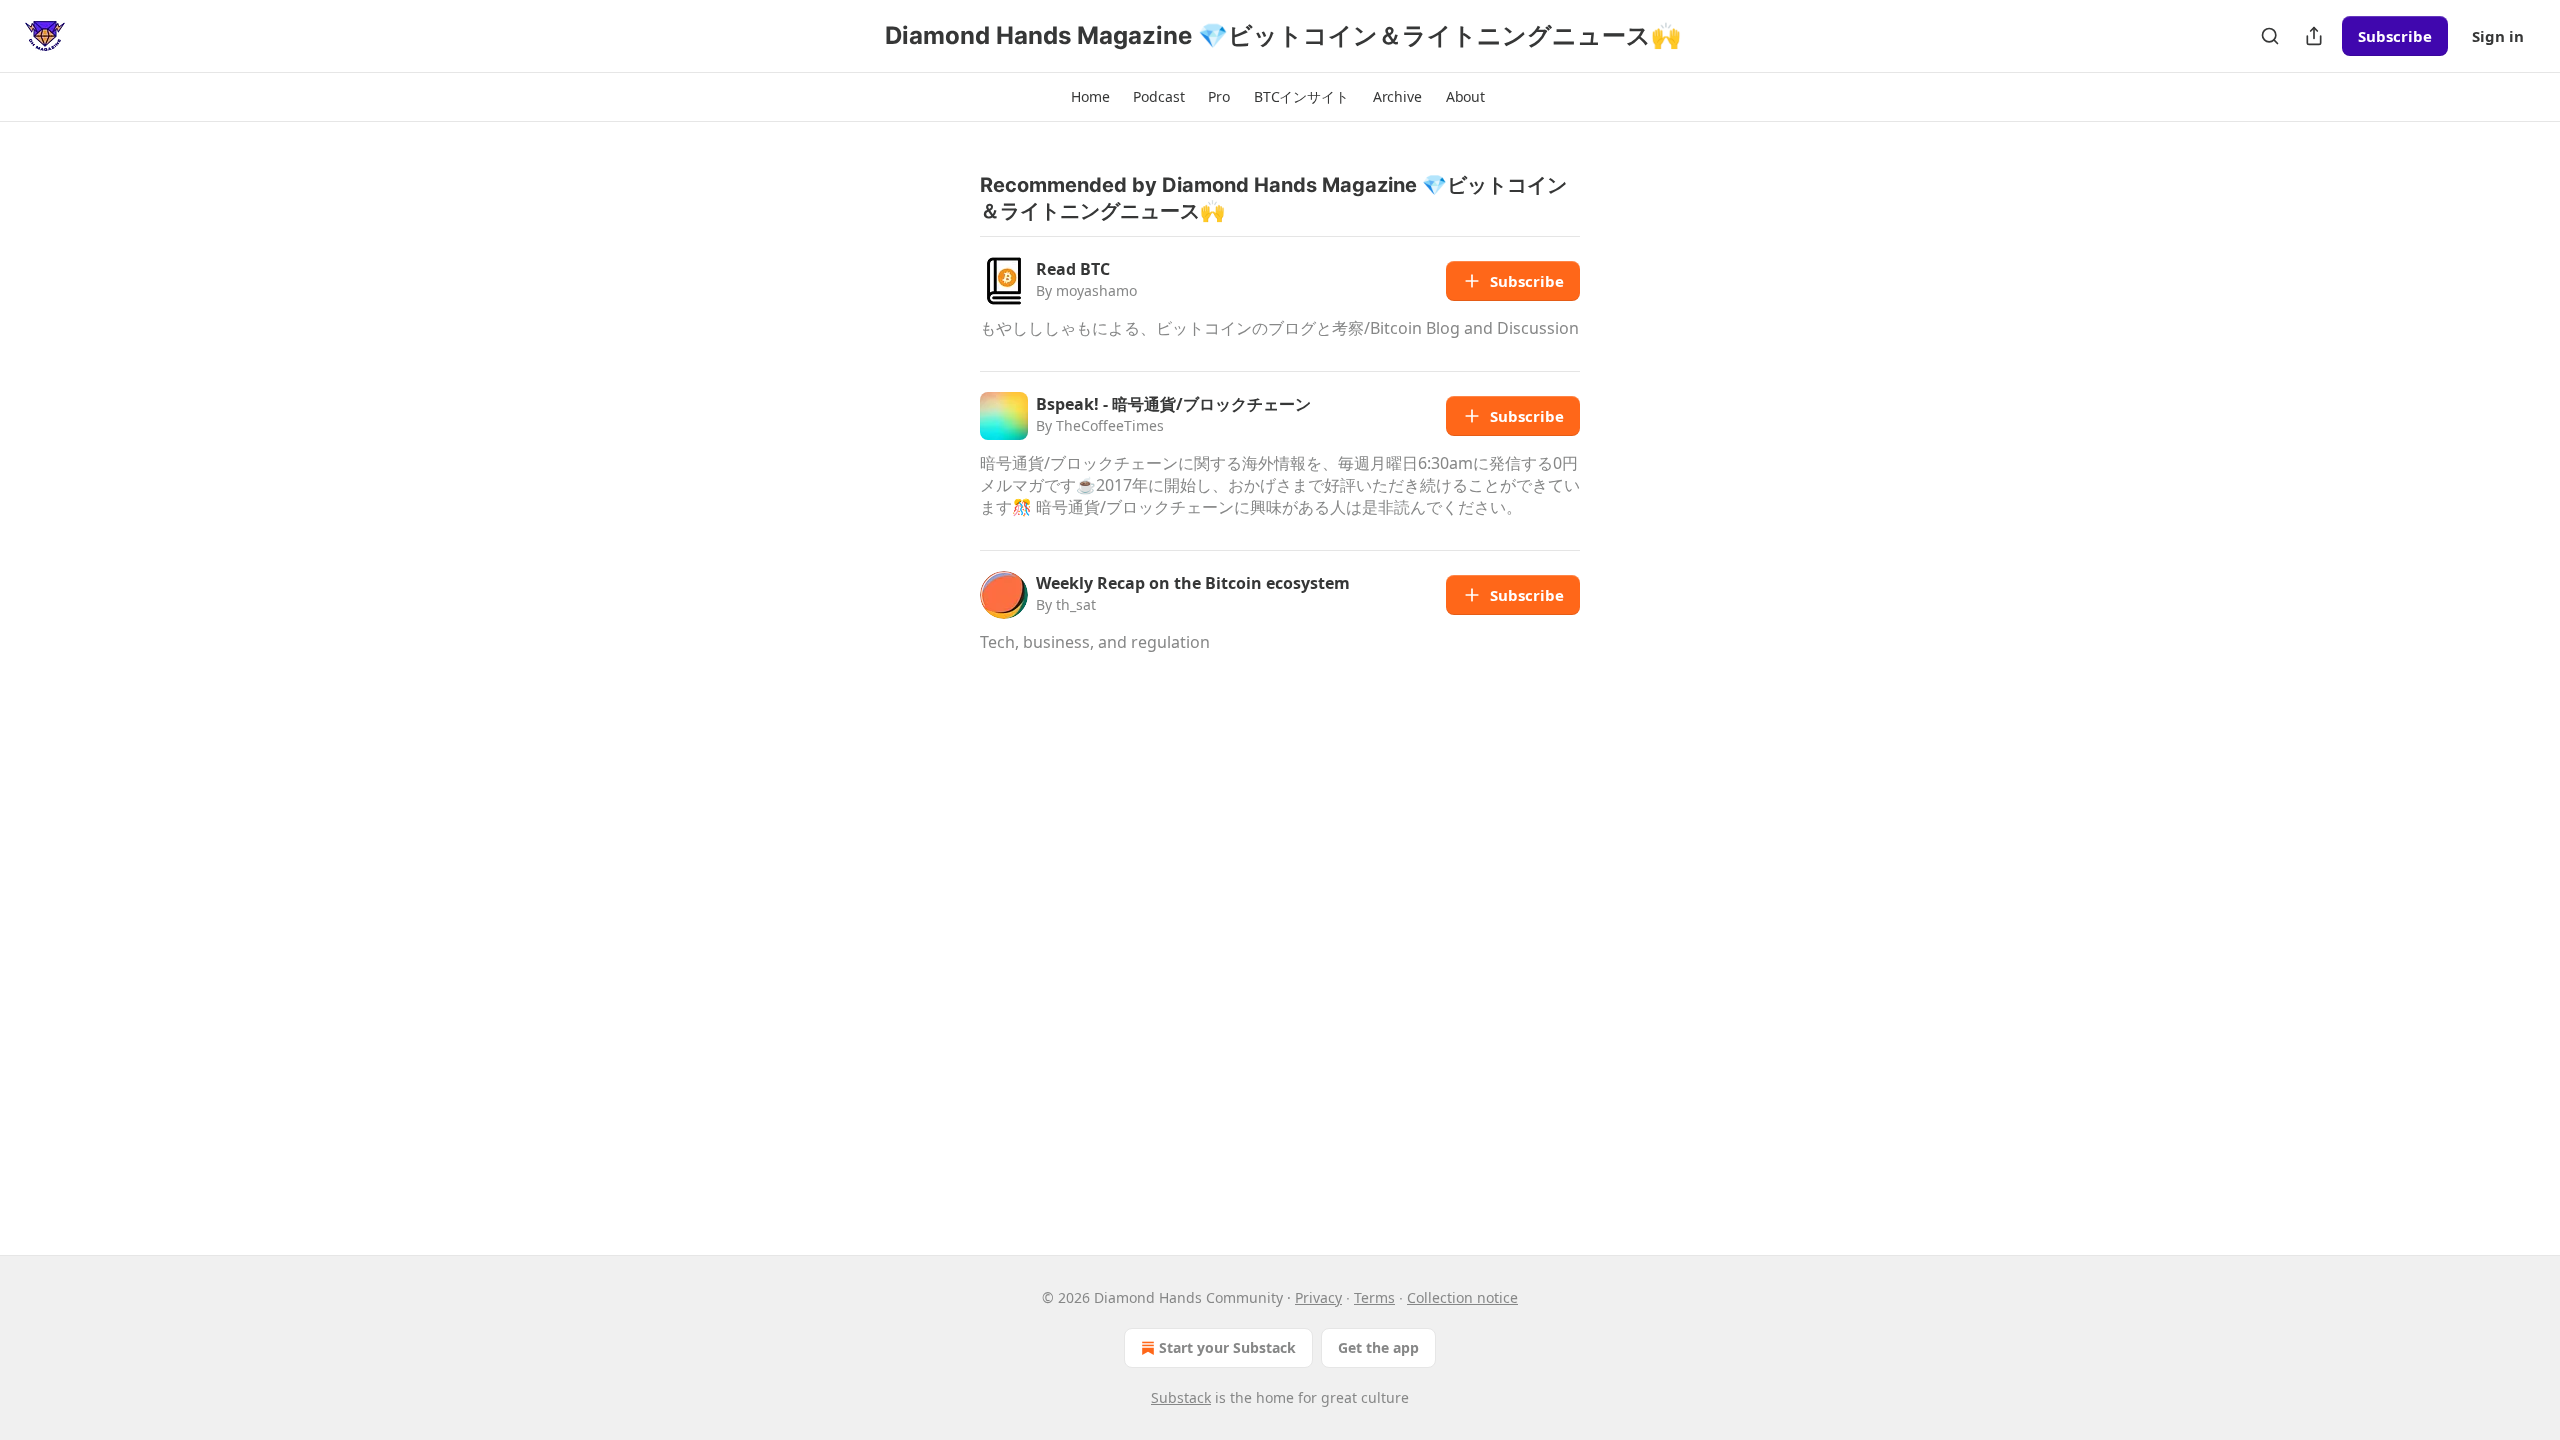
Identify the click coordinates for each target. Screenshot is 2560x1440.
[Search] (2270, 36)
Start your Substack (1227, 1347)
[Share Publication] (2314, 36)
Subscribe (2395, 36)
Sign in (2498, 36)
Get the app (1378, 1347)
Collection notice (1462, 1297)
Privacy (1318, 1297)
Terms (1374, 1297)
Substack (1181, 1397)
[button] (1090, 97)
